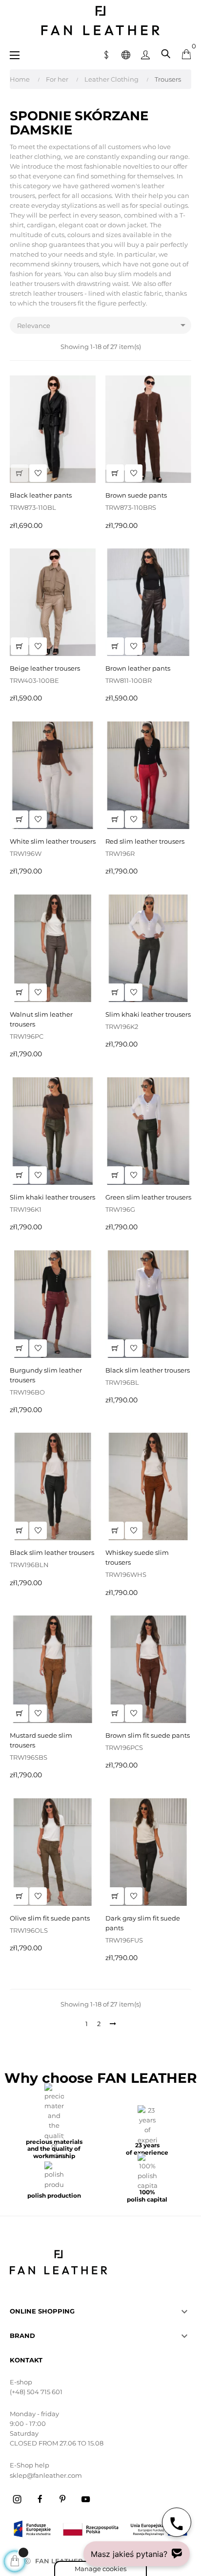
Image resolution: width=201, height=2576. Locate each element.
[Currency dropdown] (106, 54)
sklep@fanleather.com (46, 2475)
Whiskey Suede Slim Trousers (137, 1557)
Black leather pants (41, 495)
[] (20, 473)
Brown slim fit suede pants (148, 1735)
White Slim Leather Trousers (53, 841)
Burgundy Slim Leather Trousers (46, 1375)
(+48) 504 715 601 (36, 2392)
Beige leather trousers (45, 668)
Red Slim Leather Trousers (145, 841)
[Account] (145, 54)
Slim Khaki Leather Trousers (148, 1014)
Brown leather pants (138, 668)
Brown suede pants (136, 495)
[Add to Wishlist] (38, 473)
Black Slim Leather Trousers (148, 1370)
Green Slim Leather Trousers (148, 1197)
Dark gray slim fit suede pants (143, 1923)
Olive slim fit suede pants (50, 1918)
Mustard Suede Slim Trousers (41, 1740)
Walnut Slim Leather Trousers (41, 1019)
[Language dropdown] (126, 54)
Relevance (103, 325)
